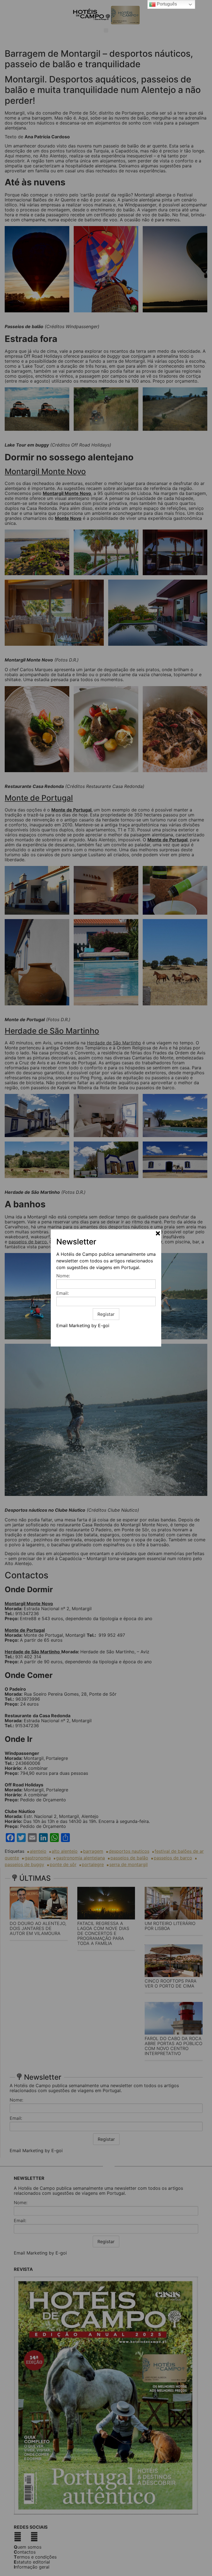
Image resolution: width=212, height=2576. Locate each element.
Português (166, 4)
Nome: (63, 1276)
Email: (63, 1293)
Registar (106, 1314)
